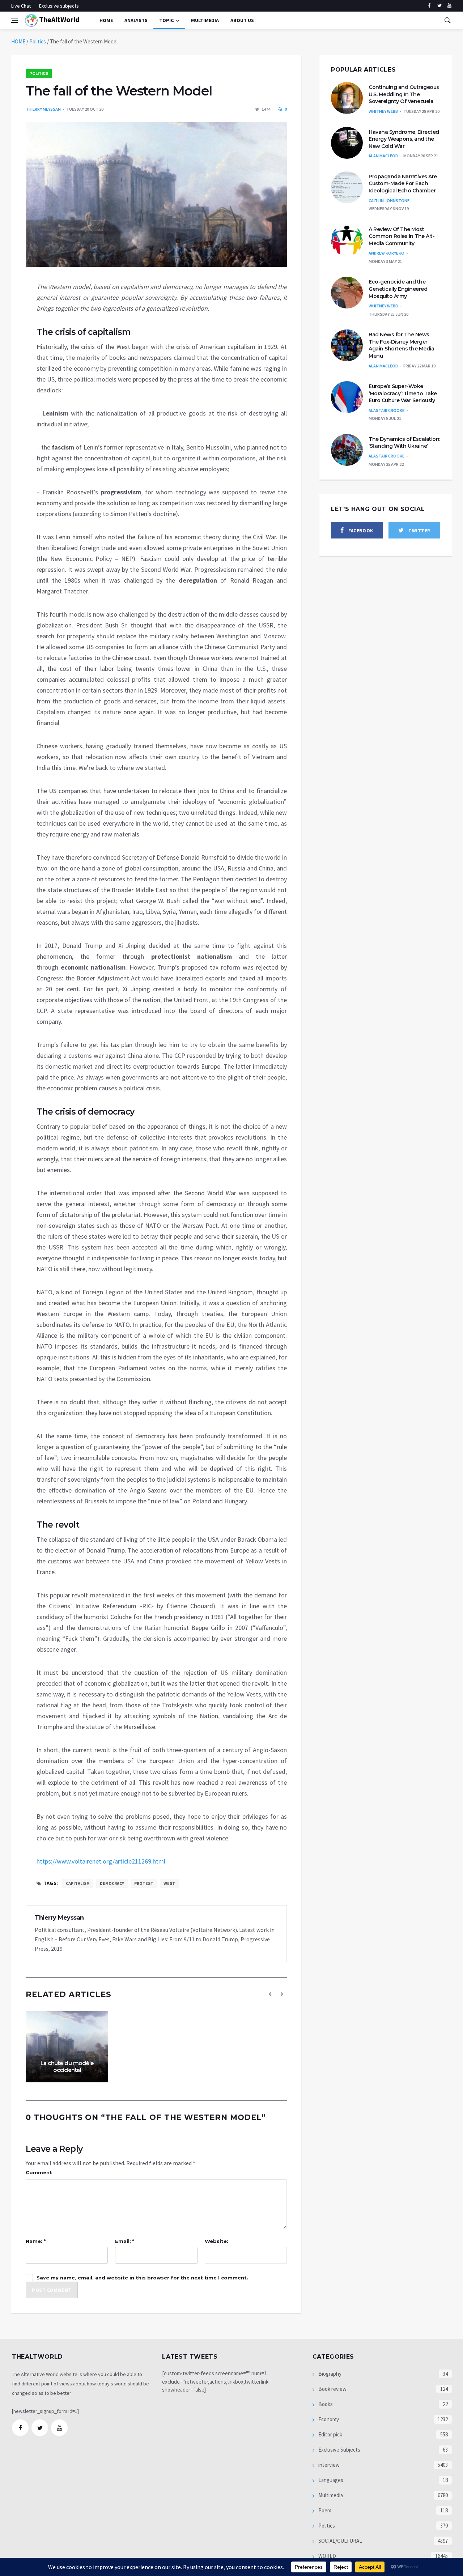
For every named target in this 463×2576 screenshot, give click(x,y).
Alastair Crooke (386, 410)
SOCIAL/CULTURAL (340, 2541)
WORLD (327, 2556)
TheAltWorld (58, 19)
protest (144, 1883)
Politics (38, 41)
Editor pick (330, 2434)
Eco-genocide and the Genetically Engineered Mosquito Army (398, 289)
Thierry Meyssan (43, 109)
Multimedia (330, 2495)
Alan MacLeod (383, 156)
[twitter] (439, 6)
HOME (18, 41)
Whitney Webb (383, 111)
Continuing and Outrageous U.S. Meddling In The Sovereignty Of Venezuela (404, 94)
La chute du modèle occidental (67, 2067)
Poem (324, 2510)
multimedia (205, 20)
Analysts (136, 20)
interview (328, 2465)
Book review (332, 2389)
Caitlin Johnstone (389, 201)
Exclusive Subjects (339, 2450)
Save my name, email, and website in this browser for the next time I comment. (142, 2278)
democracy (112, 1883)
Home (106, 20)
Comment (39, 2172)
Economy (328, 2419)
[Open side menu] (14, 20)
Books (325, 2404)
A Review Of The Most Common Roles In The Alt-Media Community (402, 236)
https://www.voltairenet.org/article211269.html (101, 1861)
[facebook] (429, 6)
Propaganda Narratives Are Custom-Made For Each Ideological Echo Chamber (403, 184)
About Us (242, 20)
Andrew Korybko (386, 253)
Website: (216, 2241)
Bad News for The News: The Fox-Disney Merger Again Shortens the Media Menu (401, 345)
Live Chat (21, 6)
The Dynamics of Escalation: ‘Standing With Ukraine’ (404, 443)
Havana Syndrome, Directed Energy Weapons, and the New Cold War (404, 139)
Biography (329, 2374)
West (169, 1883)
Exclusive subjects (59, 6)
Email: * (125, 2241)
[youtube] (449, 6)
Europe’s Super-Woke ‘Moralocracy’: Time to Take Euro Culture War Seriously (403, 393)
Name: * (36, 2241)
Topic (166, 20)
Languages (330, 2480)
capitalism (78, 1883)
